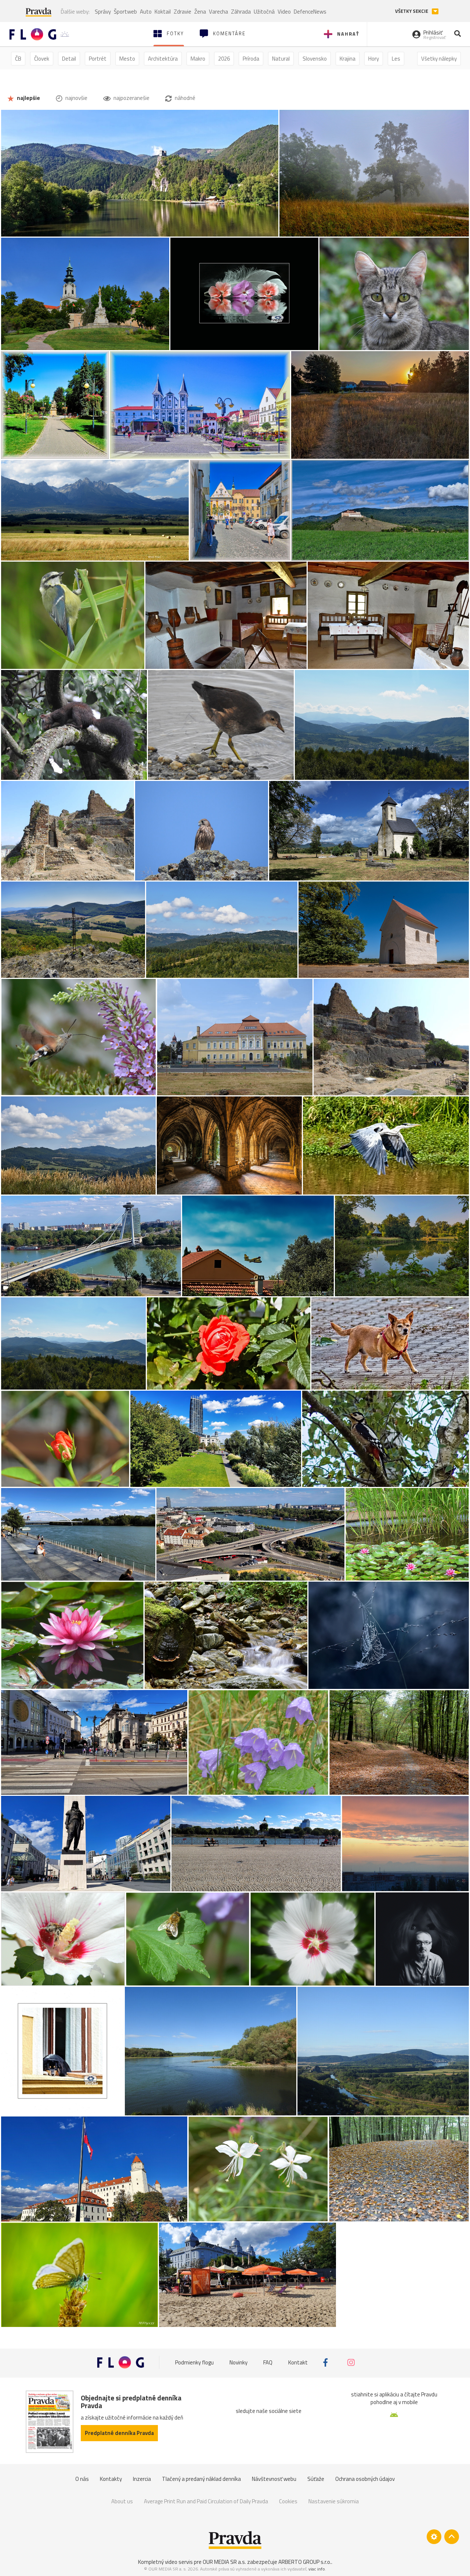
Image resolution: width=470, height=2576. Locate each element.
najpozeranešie (131, 98)
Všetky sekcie (412, 11)
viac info (317, 2569)
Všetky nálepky (439, 59)
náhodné (185, 98)
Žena (200, 12)
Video (284, 12)
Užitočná (264, 12)
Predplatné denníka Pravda (119, 2433)
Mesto (127, 59)
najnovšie (76, 98)
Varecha (218, 12)
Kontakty (111, 2479)
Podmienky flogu (194, 2362)
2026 (224, 59)
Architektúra (163, 59)
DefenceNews (310, 12)
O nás (82, 2479)
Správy (103, 12)
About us (122, 2501)
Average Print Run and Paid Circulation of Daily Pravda (206, 2501)
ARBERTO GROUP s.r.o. (305, 2562)
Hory (374, 59)
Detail (69, 59)
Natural (281, 59)
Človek (42, 59)
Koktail (163, 12)
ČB (18, 59)
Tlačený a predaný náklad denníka (201, 2479)
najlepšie (28, 98)
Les (396, 59)
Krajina (348, 59)
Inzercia (142, 2479)
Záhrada (241, 12)
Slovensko (315, 59)
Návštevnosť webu (274, 2479)
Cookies (288, 2501)
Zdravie (182, 12)
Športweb (125, 12)
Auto (146, 12)
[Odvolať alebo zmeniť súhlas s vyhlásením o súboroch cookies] (434, 2537)
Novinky (238, 2362)
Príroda (251, 59)
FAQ (268, 2362)
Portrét (98, 59)
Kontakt (298, 2362)
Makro (198, 59)
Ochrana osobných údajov (365, 2479)
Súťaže (316, 2479)
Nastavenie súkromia (334, 2501)
